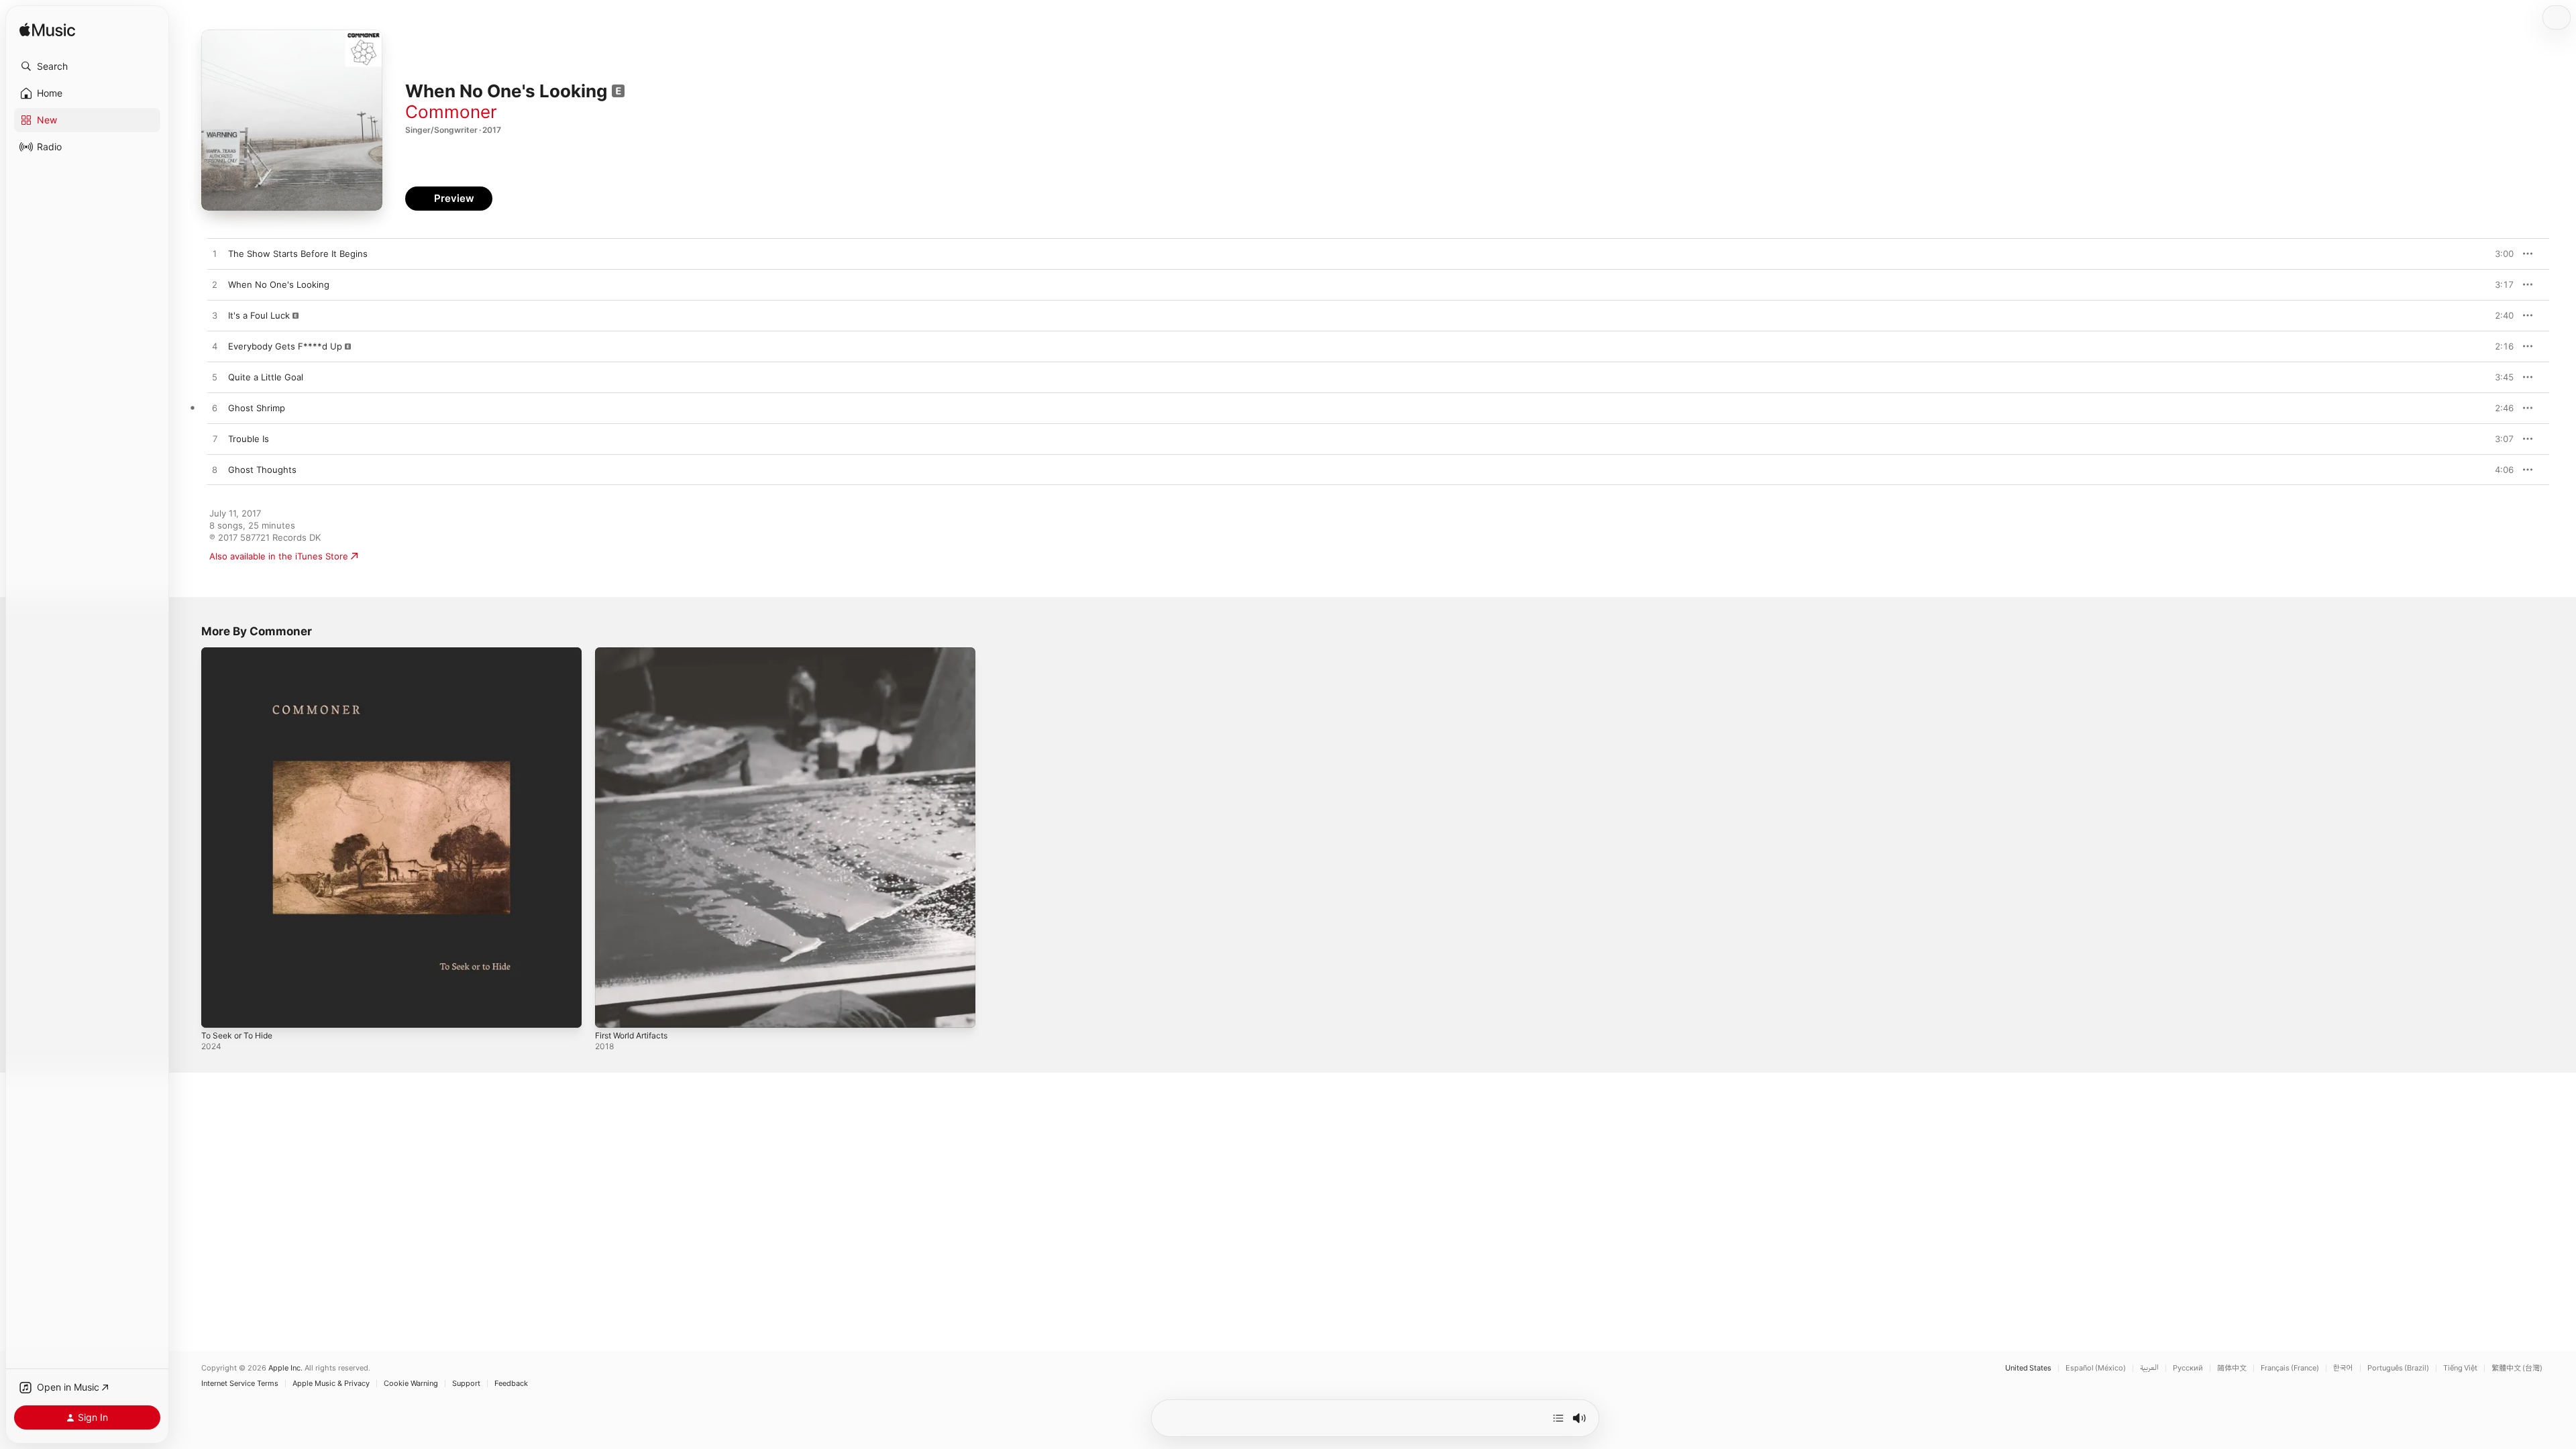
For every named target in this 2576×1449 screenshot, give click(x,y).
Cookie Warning (411, 1384)
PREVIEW (2499, 254)
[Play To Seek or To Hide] (218, 1011)
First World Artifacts (637, 653)
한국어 (2343, 1368)
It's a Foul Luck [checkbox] (259, 315)
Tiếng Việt (2460, 1368)
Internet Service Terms (240, 1384)
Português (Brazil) (2398, 1368)
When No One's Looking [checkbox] (279, 284)
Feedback (511, 1384)
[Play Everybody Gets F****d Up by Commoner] (215, 347)
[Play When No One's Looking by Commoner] (215, 285)
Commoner (451, 112)
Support (466, 1384)
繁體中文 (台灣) (2517, 1368)
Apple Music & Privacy (331, 1384)
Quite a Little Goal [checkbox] (266, 377)
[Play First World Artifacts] (612, 1011)
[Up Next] (1558, 1418)
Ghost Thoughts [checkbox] (262, 470)
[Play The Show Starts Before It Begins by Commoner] (215, 254)
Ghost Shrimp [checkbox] (257, 408)
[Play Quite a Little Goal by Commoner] (215, 378)
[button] (87, 66)
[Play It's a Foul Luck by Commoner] (215, 316)
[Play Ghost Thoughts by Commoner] (215, 470)
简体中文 (2232, 1368)
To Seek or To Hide (241, 653)
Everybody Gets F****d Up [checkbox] (285, 346)
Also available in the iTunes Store (279, 556)
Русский (2188, 1368)
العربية (2149, 1368)
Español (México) (2096, 1368)
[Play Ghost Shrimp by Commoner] (215, 409)
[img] (47, 31)
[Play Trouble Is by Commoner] (215, 439)
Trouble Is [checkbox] (249, 439)
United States (2028, 1368)
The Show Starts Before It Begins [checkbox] (298, 254)
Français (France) (2290, 1368)
